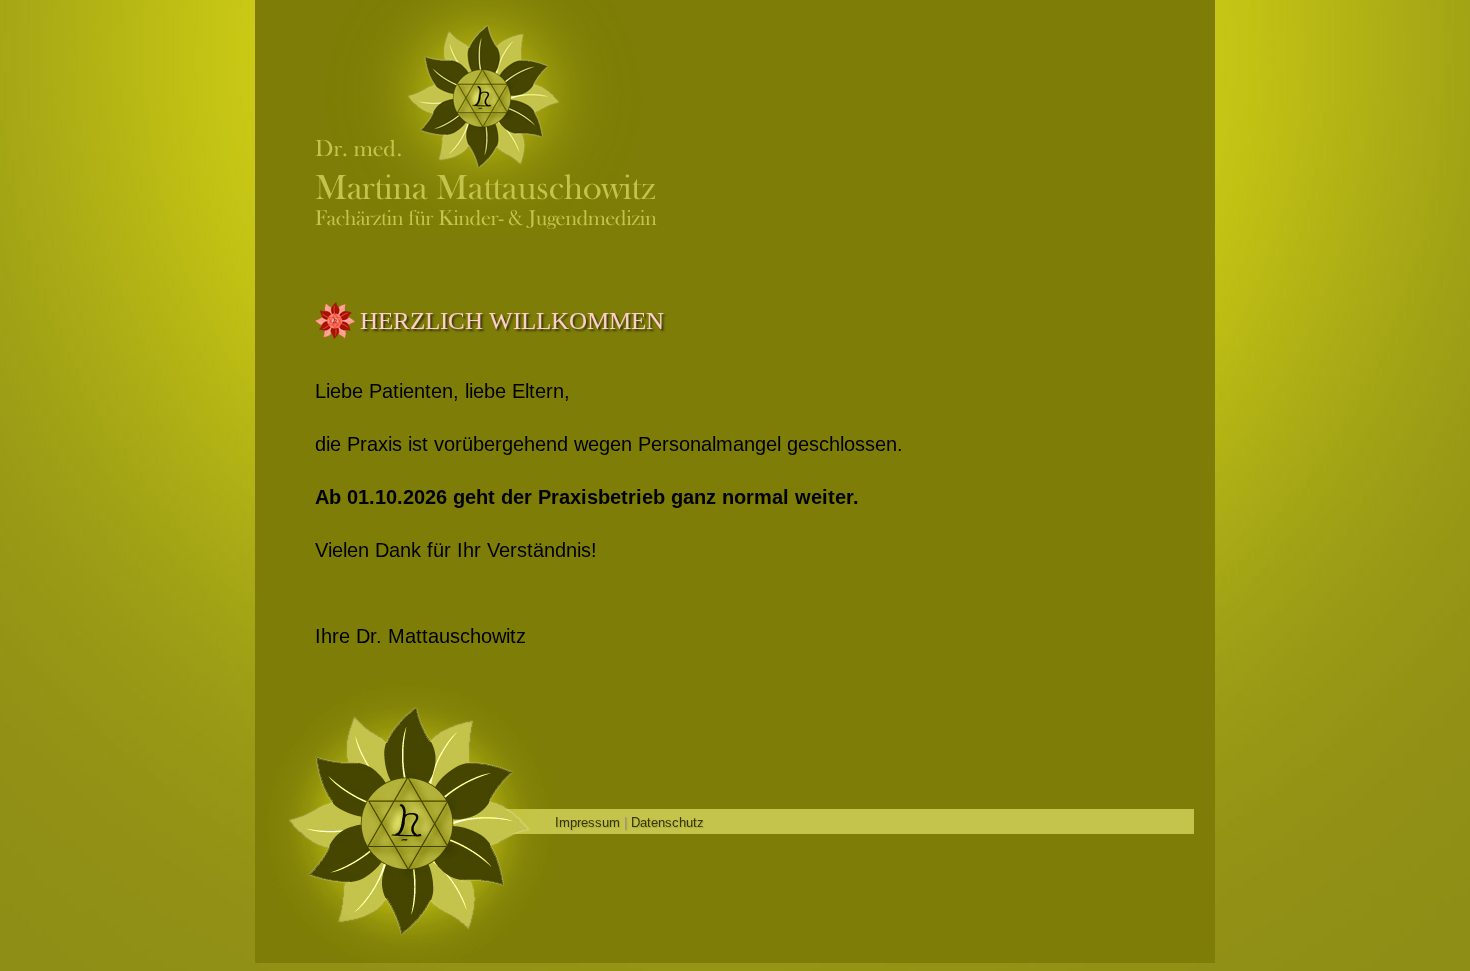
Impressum (587, 822)
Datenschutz (667, 822)
